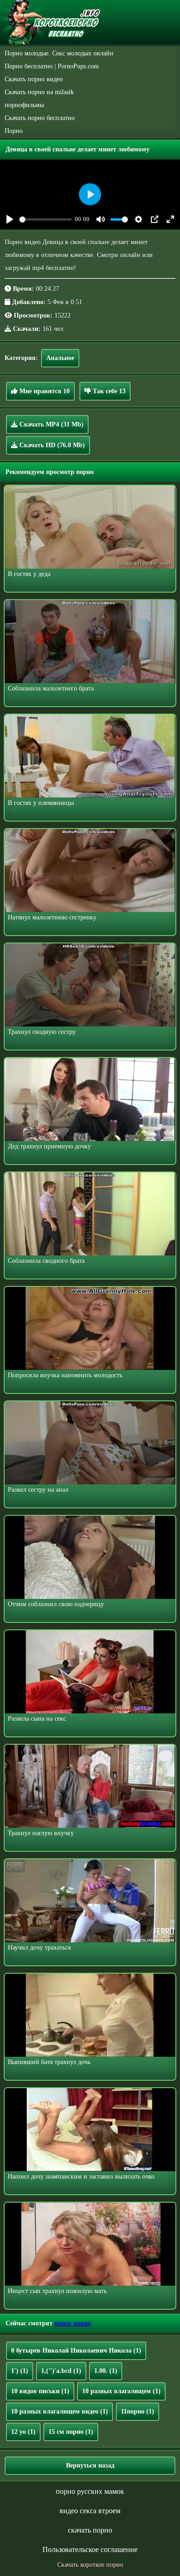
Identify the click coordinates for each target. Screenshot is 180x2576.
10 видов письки (40, 2391)
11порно (138, 2411)
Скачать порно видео (34, 79)
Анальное (60, 358)
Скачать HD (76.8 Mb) (51, 445)
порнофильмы (24, 105)
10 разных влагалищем (121, 2391)
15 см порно (71, 2432)
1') (20, 2371)
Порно (14, 131)
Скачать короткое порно (90, 2565)
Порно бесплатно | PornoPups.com (52, 66)
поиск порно (73, 2323)
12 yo (23, 2432)
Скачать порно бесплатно (40, 118)
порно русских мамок (90, 2491)
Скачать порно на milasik (39, 92)
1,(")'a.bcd (61, 2371)
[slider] (45, 219)
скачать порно (90, 2530)
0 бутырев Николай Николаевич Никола (76, 2351)
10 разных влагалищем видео (60, 2411)
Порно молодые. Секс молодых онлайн (59, 53)
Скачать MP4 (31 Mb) (51, 424)
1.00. (106, 2371)
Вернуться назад (90, 2465)
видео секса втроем (90, 2511)
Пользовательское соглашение (90, 2549)
